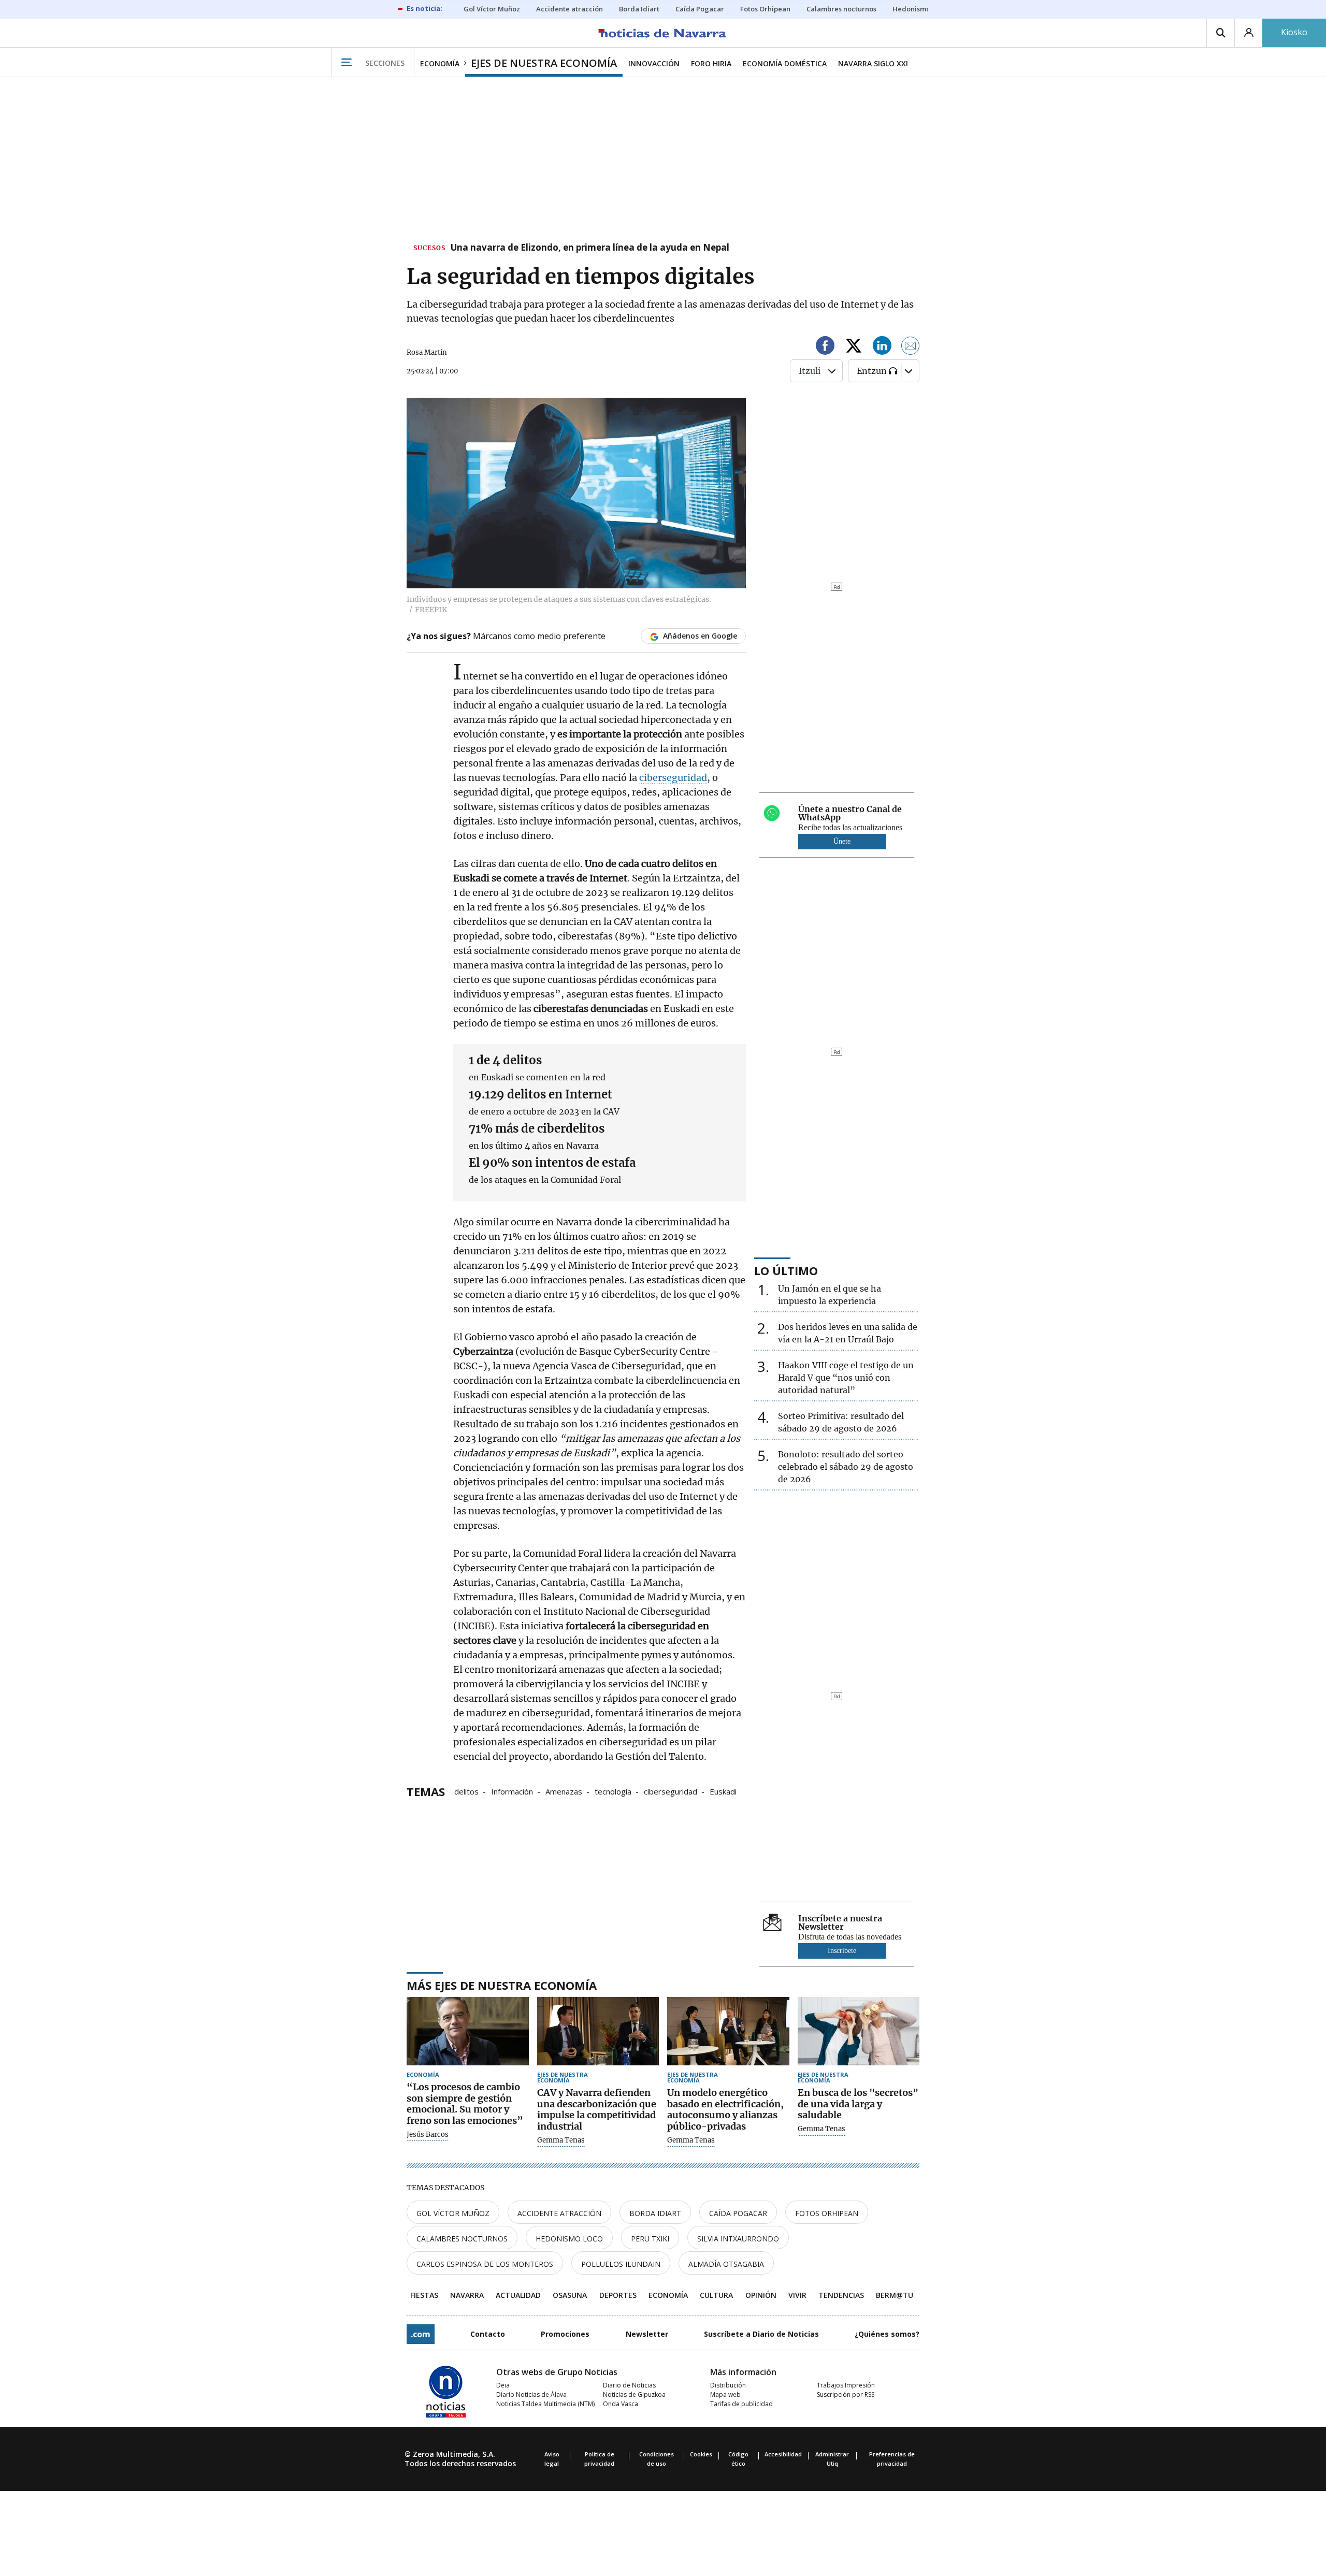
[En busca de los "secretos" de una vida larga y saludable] (859, 2031)
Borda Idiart (655, 2213)
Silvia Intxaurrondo (738, 2239)
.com (421, 2334)
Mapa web (725, 2394)
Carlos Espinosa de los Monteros (485, 2264)
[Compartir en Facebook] (825, 347)
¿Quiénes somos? (887, 2334)
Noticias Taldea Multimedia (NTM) (545, 2404)
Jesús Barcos (428, 2135)
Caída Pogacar (738, 2213)
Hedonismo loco (569, 2239)
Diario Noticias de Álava (531, 2394)
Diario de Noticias (629, 2385)
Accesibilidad (783, 2454)
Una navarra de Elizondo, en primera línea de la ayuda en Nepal (590, 248)
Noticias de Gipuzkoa (634, 2394)
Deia (503, 2385)
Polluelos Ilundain (621, 2264)
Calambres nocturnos (462, 2239)
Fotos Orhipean (827, 2213)
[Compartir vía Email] (911, 347)
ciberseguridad (673, 778)
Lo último (786, 1270)
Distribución (728, 2385)
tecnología (613, 1791)
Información (512, 1791)
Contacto (488, 2334)
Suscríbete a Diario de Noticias (761, 2334)
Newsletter (647, 2334)
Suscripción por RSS (846, 2394)
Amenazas (564, 1791)
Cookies (701, 2454)
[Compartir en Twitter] (854, 347)
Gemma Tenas (561, 2140)
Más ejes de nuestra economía (502, 1985)
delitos (466, 1791)
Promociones (565, 2334)
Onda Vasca (621, 2404)
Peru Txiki (650, 2239)
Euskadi (723, 1791)
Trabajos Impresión (846, 2385)
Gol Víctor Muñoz (453, 2213)
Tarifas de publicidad (741, 2404)
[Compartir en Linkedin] (882, 347)
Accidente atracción (559, 2213)
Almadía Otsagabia (726, 2264)
